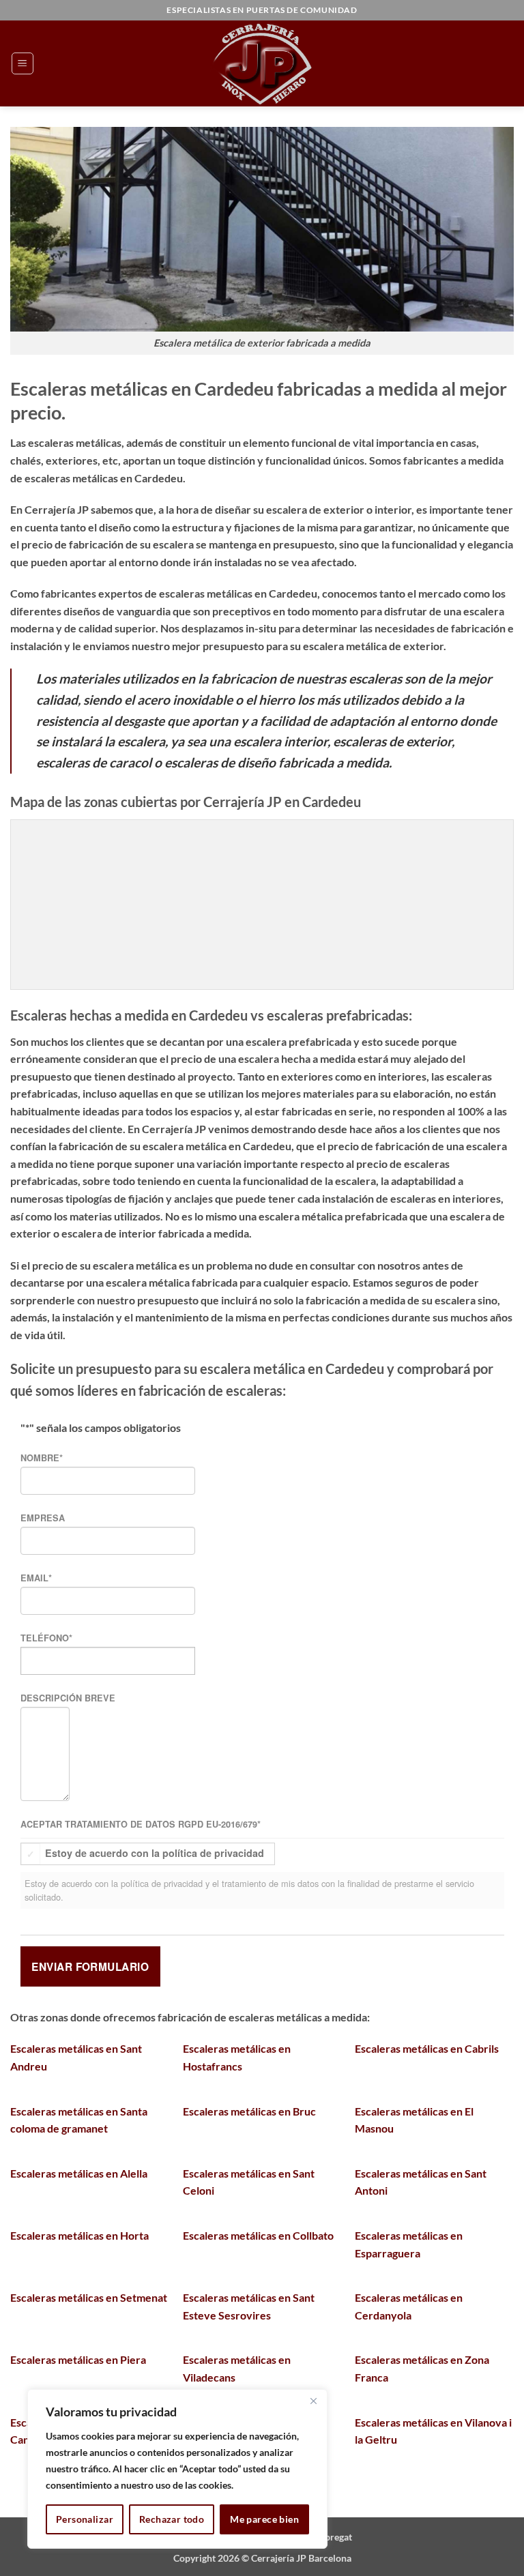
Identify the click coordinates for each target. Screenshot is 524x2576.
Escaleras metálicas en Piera (78, 2359)
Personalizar (85, 2519)
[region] (177, 2469)
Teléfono (46, 1638)
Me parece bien (264, 2519)
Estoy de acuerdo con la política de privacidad (155, 1854)
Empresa (43, 1518)
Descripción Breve (68, 1698)
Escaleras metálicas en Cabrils (427, 2048)
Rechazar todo (172, 2519)
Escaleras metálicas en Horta (79, 2235)
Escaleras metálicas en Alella (79, 2173)
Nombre (42, 1458)
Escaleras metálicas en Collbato (258, 2235)
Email (36, 1578)
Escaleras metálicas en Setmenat (89, 2297)
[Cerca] (313, 2401)
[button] (23, 63)
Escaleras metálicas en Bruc (249, 2111)
